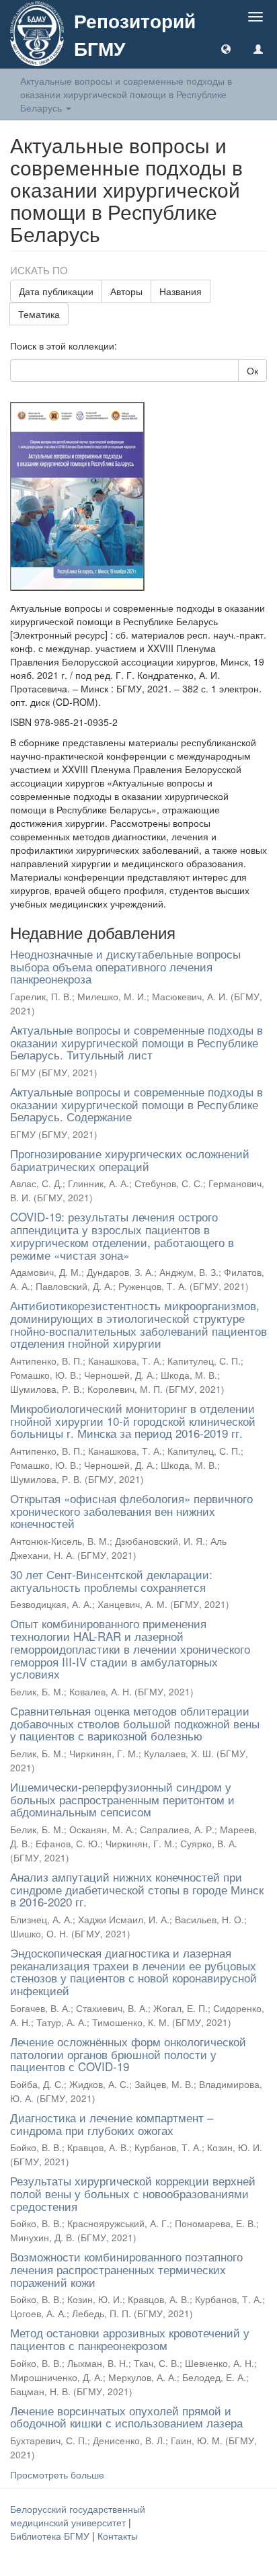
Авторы (126, 291)
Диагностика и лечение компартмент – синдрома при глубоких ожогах (112, 2124)
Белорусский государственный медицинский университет (78, 2515)
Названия (181, 291)
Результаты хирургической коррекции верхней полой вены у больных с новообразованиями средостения (133, 2193)
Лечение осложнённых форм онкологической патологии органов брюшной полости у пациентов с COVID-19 (128, 2054)
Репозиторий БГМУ (135, 34)
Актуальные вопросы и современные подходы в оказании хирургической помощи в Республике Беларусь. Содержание (136, 1104)
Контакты (118, 2536)
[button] (226, 48)
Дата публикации (56, 291)
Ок (252, 370)
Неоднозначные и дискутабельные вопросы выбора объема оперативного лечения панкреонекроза (125, 966)
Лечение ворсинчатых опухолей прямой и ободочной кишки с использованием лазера (126, 2417)
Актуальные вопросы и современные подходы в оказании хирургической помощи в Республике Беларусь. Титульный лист (136, 1042)
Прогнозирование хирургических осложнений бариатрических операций (130, 1160)
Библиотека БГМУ (51, 2536)
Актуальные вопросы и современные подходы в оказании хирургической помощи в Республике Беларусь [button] (126, 94)
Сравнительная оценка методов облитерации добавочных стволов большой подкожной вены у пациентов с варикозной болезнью (135, 1723)
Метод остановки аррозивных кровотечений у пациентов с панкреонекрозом (130, 2339)
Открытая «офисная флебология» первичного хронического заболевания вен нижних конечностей (131, 1511)
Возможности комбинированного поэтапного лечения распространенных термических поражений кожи (126, 2269)
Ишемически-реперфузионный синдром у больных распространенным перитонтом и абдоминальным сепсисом (122, 1799)
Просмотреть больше (57, 2474)
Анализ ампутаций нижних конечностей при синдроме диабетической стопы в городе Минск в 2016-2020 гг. (137, 1889)
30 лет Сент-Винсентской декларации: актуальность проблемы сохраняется (111, 1580)
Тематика (39, 314)
